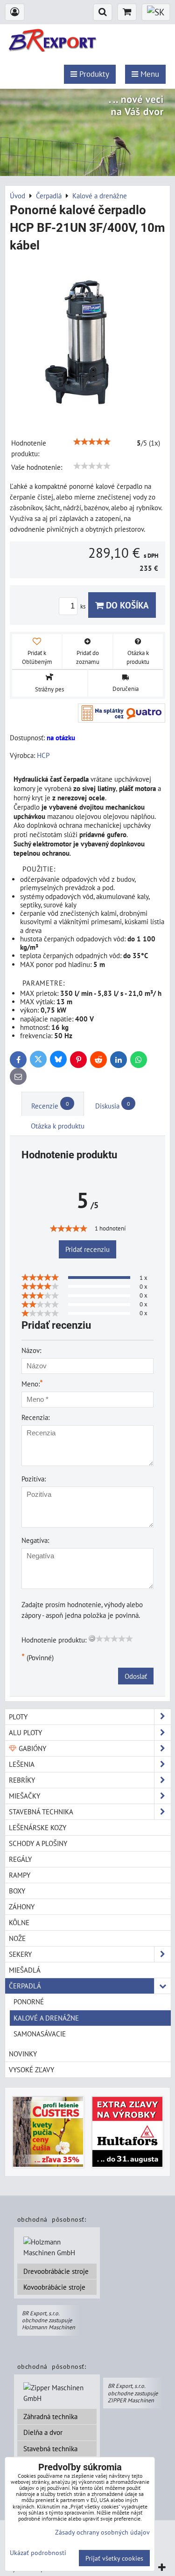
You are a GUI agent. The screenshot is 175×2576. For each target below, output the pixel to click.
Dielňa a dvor (43, 2432)
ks (84, 606)
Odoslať (136, 1676)
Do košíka (126, 605)
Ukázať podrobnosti (38, 2553)
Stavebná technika (50, 2448)
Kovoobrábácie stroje (54, 2287)
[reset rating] (92, 1638)
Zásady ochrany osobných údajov (102, 2532)
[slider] (92, 442)
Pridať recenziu (87, 1249)
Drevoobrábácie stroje (56, 2271)
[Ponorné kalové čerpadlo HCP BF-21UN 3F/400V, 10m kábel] (87, 341)
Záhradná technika (50, 2416)
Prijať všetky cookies (114, 2558)
